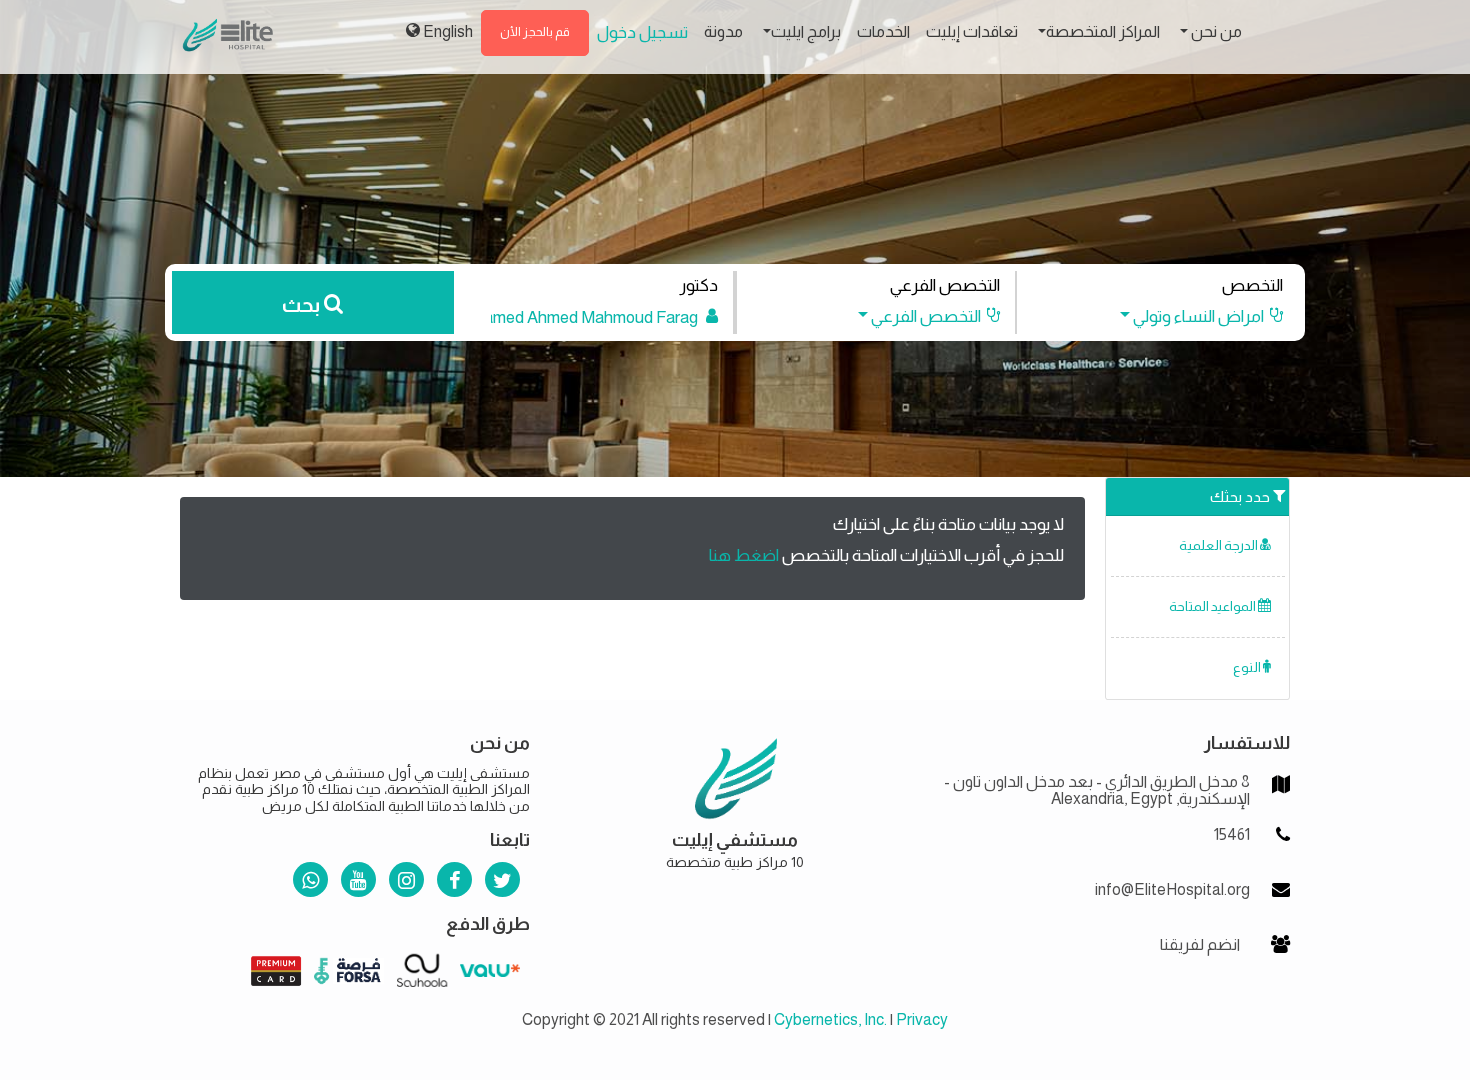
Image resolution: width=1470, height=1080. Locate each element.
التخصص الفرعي (945, 285)
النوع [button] (1248, 667)
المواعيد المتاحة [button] (1213, 606)
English (446, 31)
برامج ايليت (806, 31)
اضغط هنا (744, 555)
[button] (1192, 316)
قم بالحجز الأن (535, 32)
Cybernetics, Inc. (830, 1019)
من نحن (1215, 31)
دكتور (698, 285)
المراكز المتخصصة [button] (1103, 31)
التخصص (1252, 285)
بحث (303, 305)
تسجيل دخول (642, 32)
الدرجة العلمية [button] (1219, 545)
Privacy (922, 1019)
